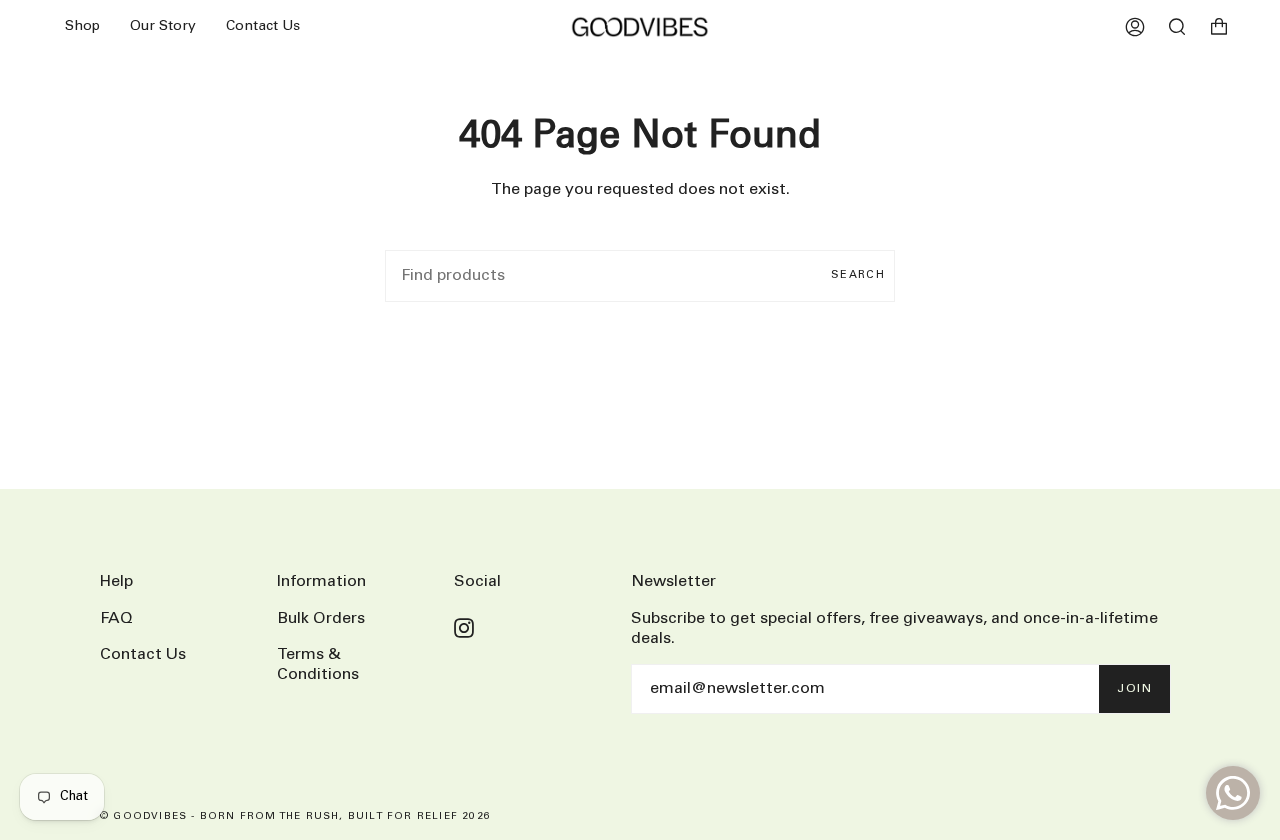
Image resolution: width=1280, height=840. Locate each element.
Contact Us (143, 654)
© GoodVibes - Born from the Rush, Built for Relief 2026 (295, 816)
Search (858, 275)
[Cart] (1219, 27)
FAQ (116, 618)
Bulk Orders (321, 618)
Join (1134, 688)
